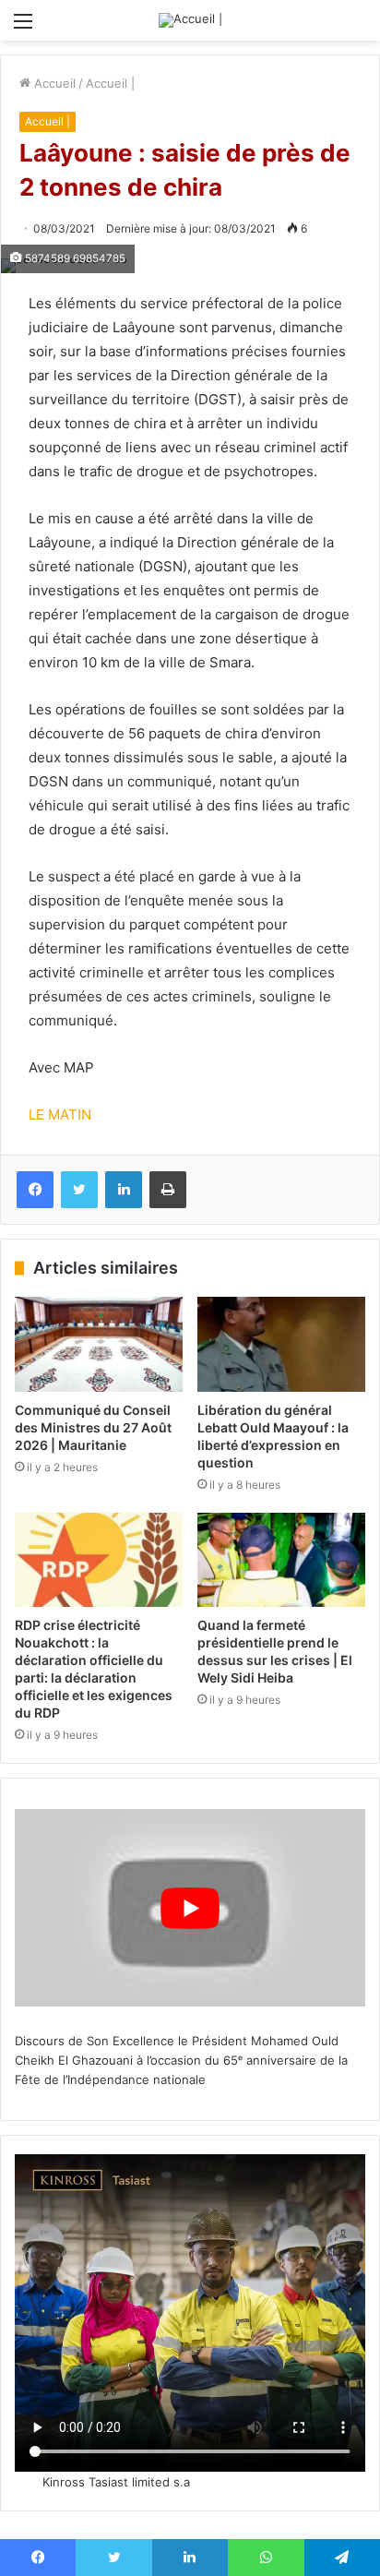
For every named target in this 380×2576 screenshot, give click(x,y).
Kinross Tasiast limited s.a (116, 2482)
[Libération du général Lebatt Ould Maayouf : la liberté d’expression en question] (281, 1344)
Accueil (53, 83)
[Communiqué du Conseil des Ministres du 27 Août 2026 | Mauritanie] (99, 1344)
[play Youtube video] (190, 1908)
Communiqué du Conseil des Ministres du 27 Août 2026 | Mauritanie (93, 1427)
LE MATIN (60, 1114)
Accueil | (110, 83)
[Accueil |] (190, 20)
